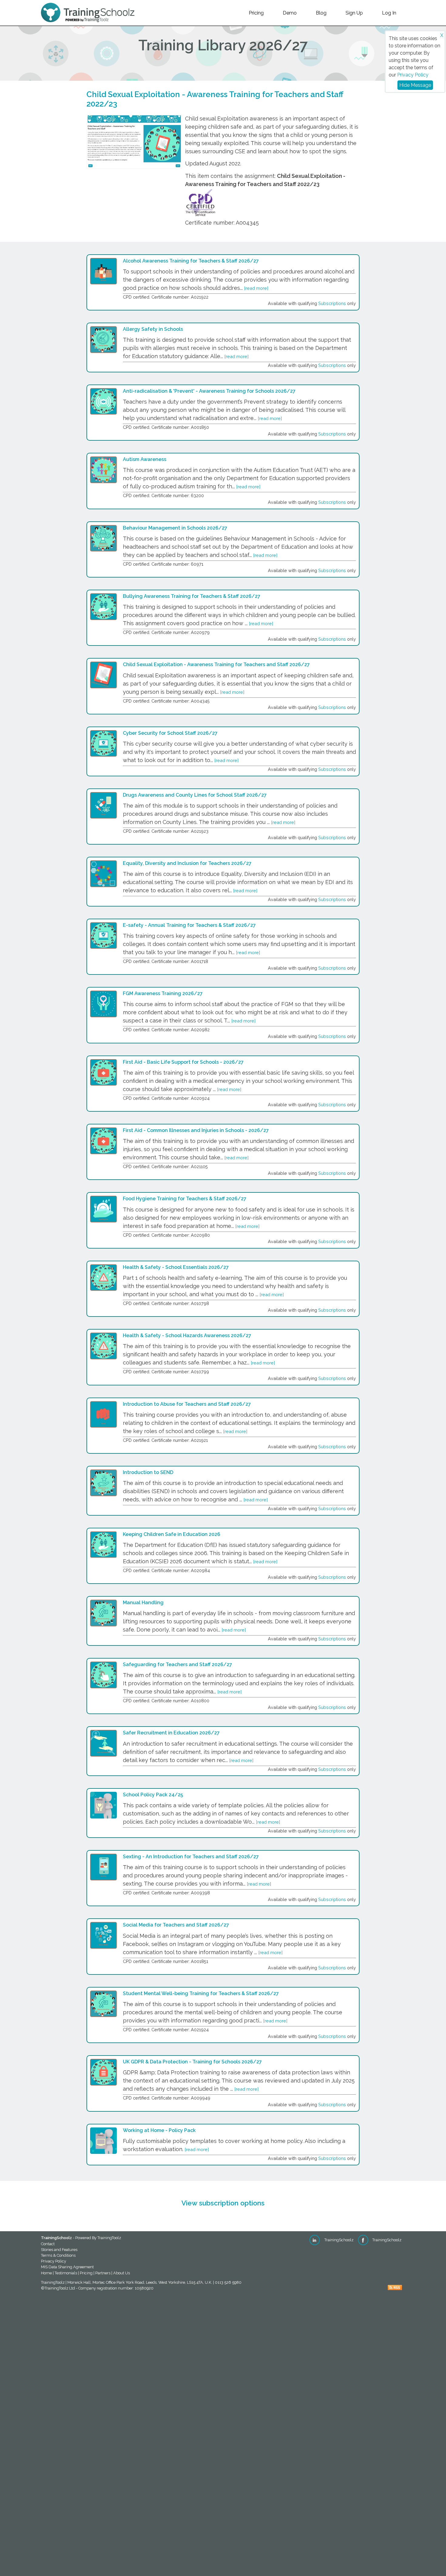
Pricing (256, 13)
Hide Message (415, 85)
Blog (321, 13)
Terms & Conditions (58, 2255)
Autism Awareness (145, 459)
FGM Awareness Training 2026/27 (163, 993)
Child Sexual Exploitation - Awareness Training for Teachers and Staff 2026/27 (216, 664)
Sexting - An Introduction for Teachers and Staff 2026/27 (191, 1857)
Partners (103, 2273)
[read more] (256, 288)
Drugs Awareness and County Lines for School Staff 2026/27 (195, 795)
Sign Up (354, 13)
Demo (290, 13)
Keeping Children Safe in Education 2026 (172, 1534)
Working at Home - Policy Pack (159, 2130)
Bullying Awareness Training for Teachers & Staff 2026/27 (192, 596)
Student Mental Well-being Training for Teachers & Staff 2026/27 (201, 1993)
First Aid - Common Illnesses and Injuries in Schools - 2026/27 (196, 1130)
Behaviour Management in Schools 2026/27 (175, 528)
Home (46, 2273)
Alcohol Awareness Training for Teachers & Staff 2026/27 (191, 261)
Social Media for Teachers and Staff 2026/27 (176, 1925)
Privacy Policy (413, 75)
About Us (122, 2273)
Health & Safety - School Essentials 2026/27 (176, 1267)
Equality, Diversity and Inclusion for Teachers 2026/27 (187, 863)
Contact (48, 2244)
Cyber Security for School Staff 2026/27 (170, 733)
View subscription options (223, 2203)
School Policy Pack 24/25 (153, 1795)
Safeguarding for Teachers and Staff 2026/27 (177, 1664)
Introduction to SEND (148, 1472)
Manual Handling (143, 1603)
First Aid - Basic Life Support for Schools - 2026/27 (183, 1062)
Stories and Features (59, 2250)
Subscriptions (332, 303)
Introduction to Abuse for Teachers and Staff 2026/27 (187, 1404)
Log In (389, 13)
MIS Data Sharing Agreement (67, 2267)
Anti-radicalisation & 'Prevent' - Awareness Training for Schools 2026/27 (209, 391)
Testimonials (66, 2273)
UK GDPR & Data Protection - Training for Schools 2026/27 (192, 2062)
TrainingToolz (109, 2238)
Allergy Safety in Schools (153, 329)
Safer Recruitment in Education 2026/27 (171, 1733)
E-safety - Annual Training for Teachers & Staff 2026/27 (189, 925)
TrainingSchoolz (338, 2240)
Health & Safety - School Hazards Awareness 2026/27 (187, 1335)
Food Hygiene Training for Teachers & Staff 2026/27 (185, 1199)
